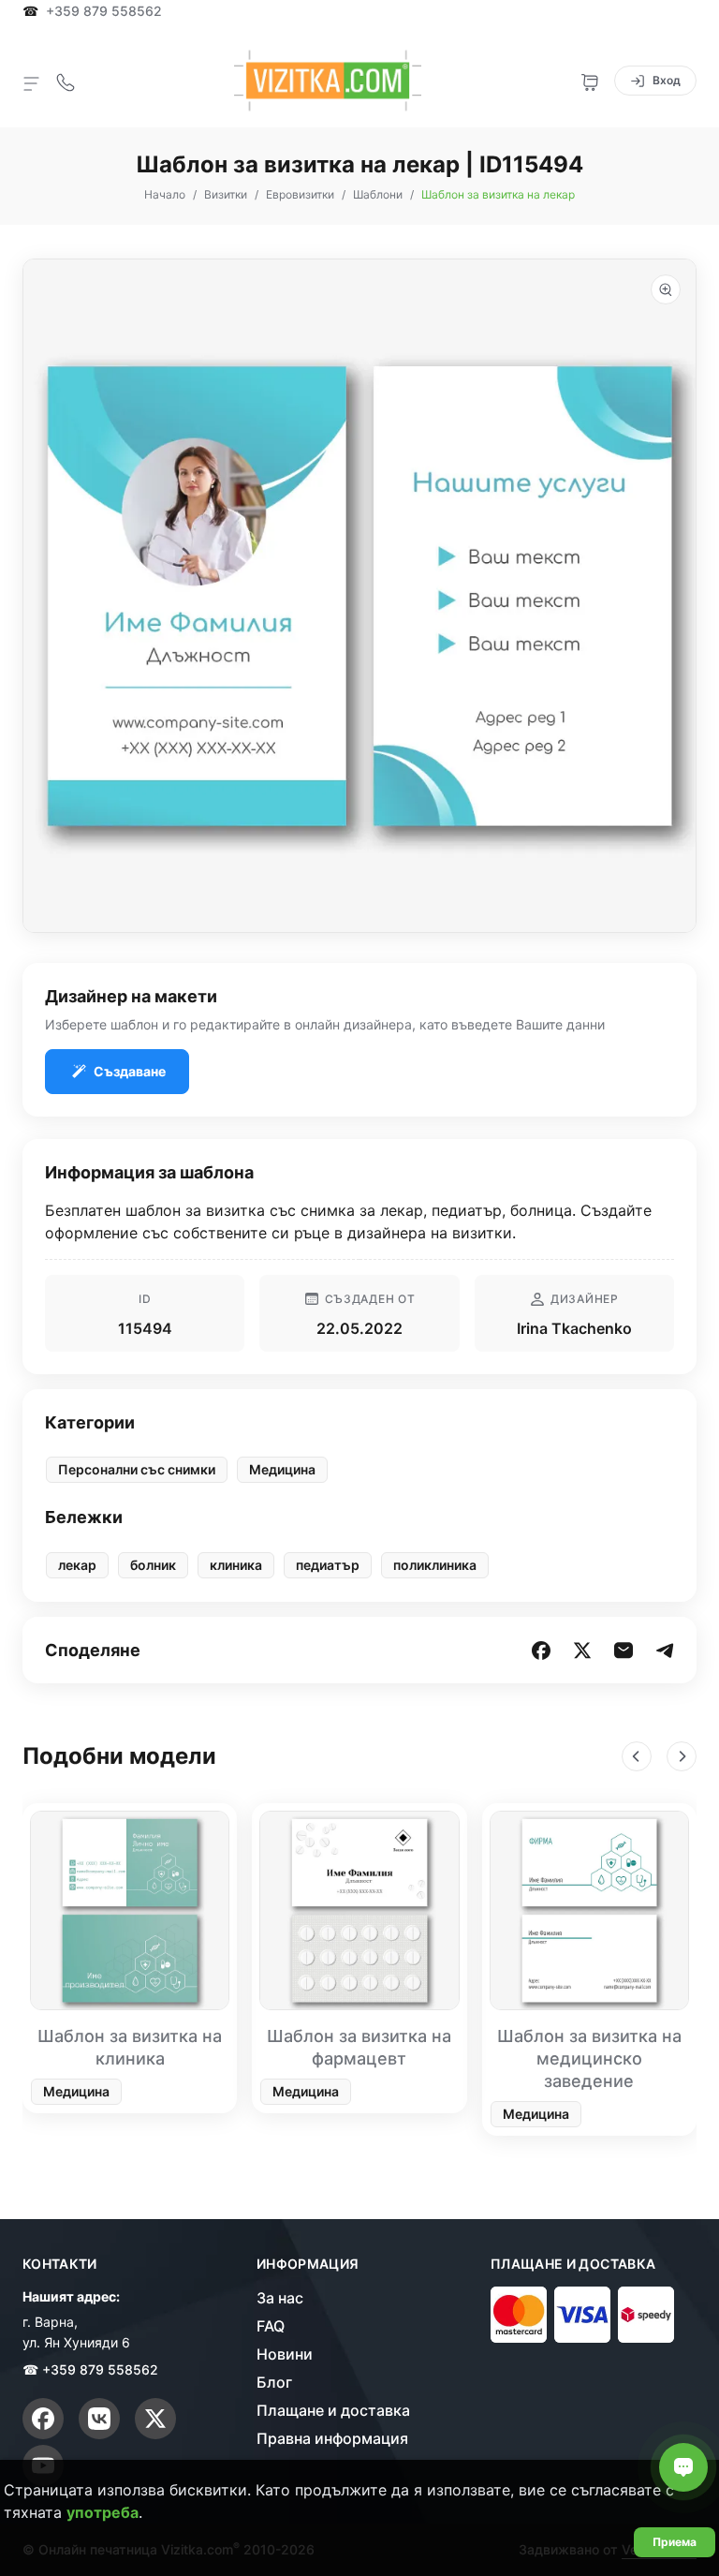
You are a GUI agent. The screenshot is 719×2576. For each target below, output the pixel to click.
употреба (103, 2512)
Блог (274, 2382)
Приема (675, 2542)
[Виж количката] (590, 81)
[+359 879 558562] (66, 81)
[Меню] (32, 82)
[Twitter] (155, 2419)
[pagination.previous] (637, 1756)
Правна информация (332, 2438)
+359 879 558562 (104, 11)
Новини (285, 2354)
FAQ (271, 2326)
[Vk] (99, 2419)
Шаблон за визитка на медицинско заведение (589, 2058)
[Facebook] (43, 2419)
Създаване (130, 1071)
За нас (280, 2298)
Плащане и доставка (333, 2410)
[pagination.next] (682, 1756)
